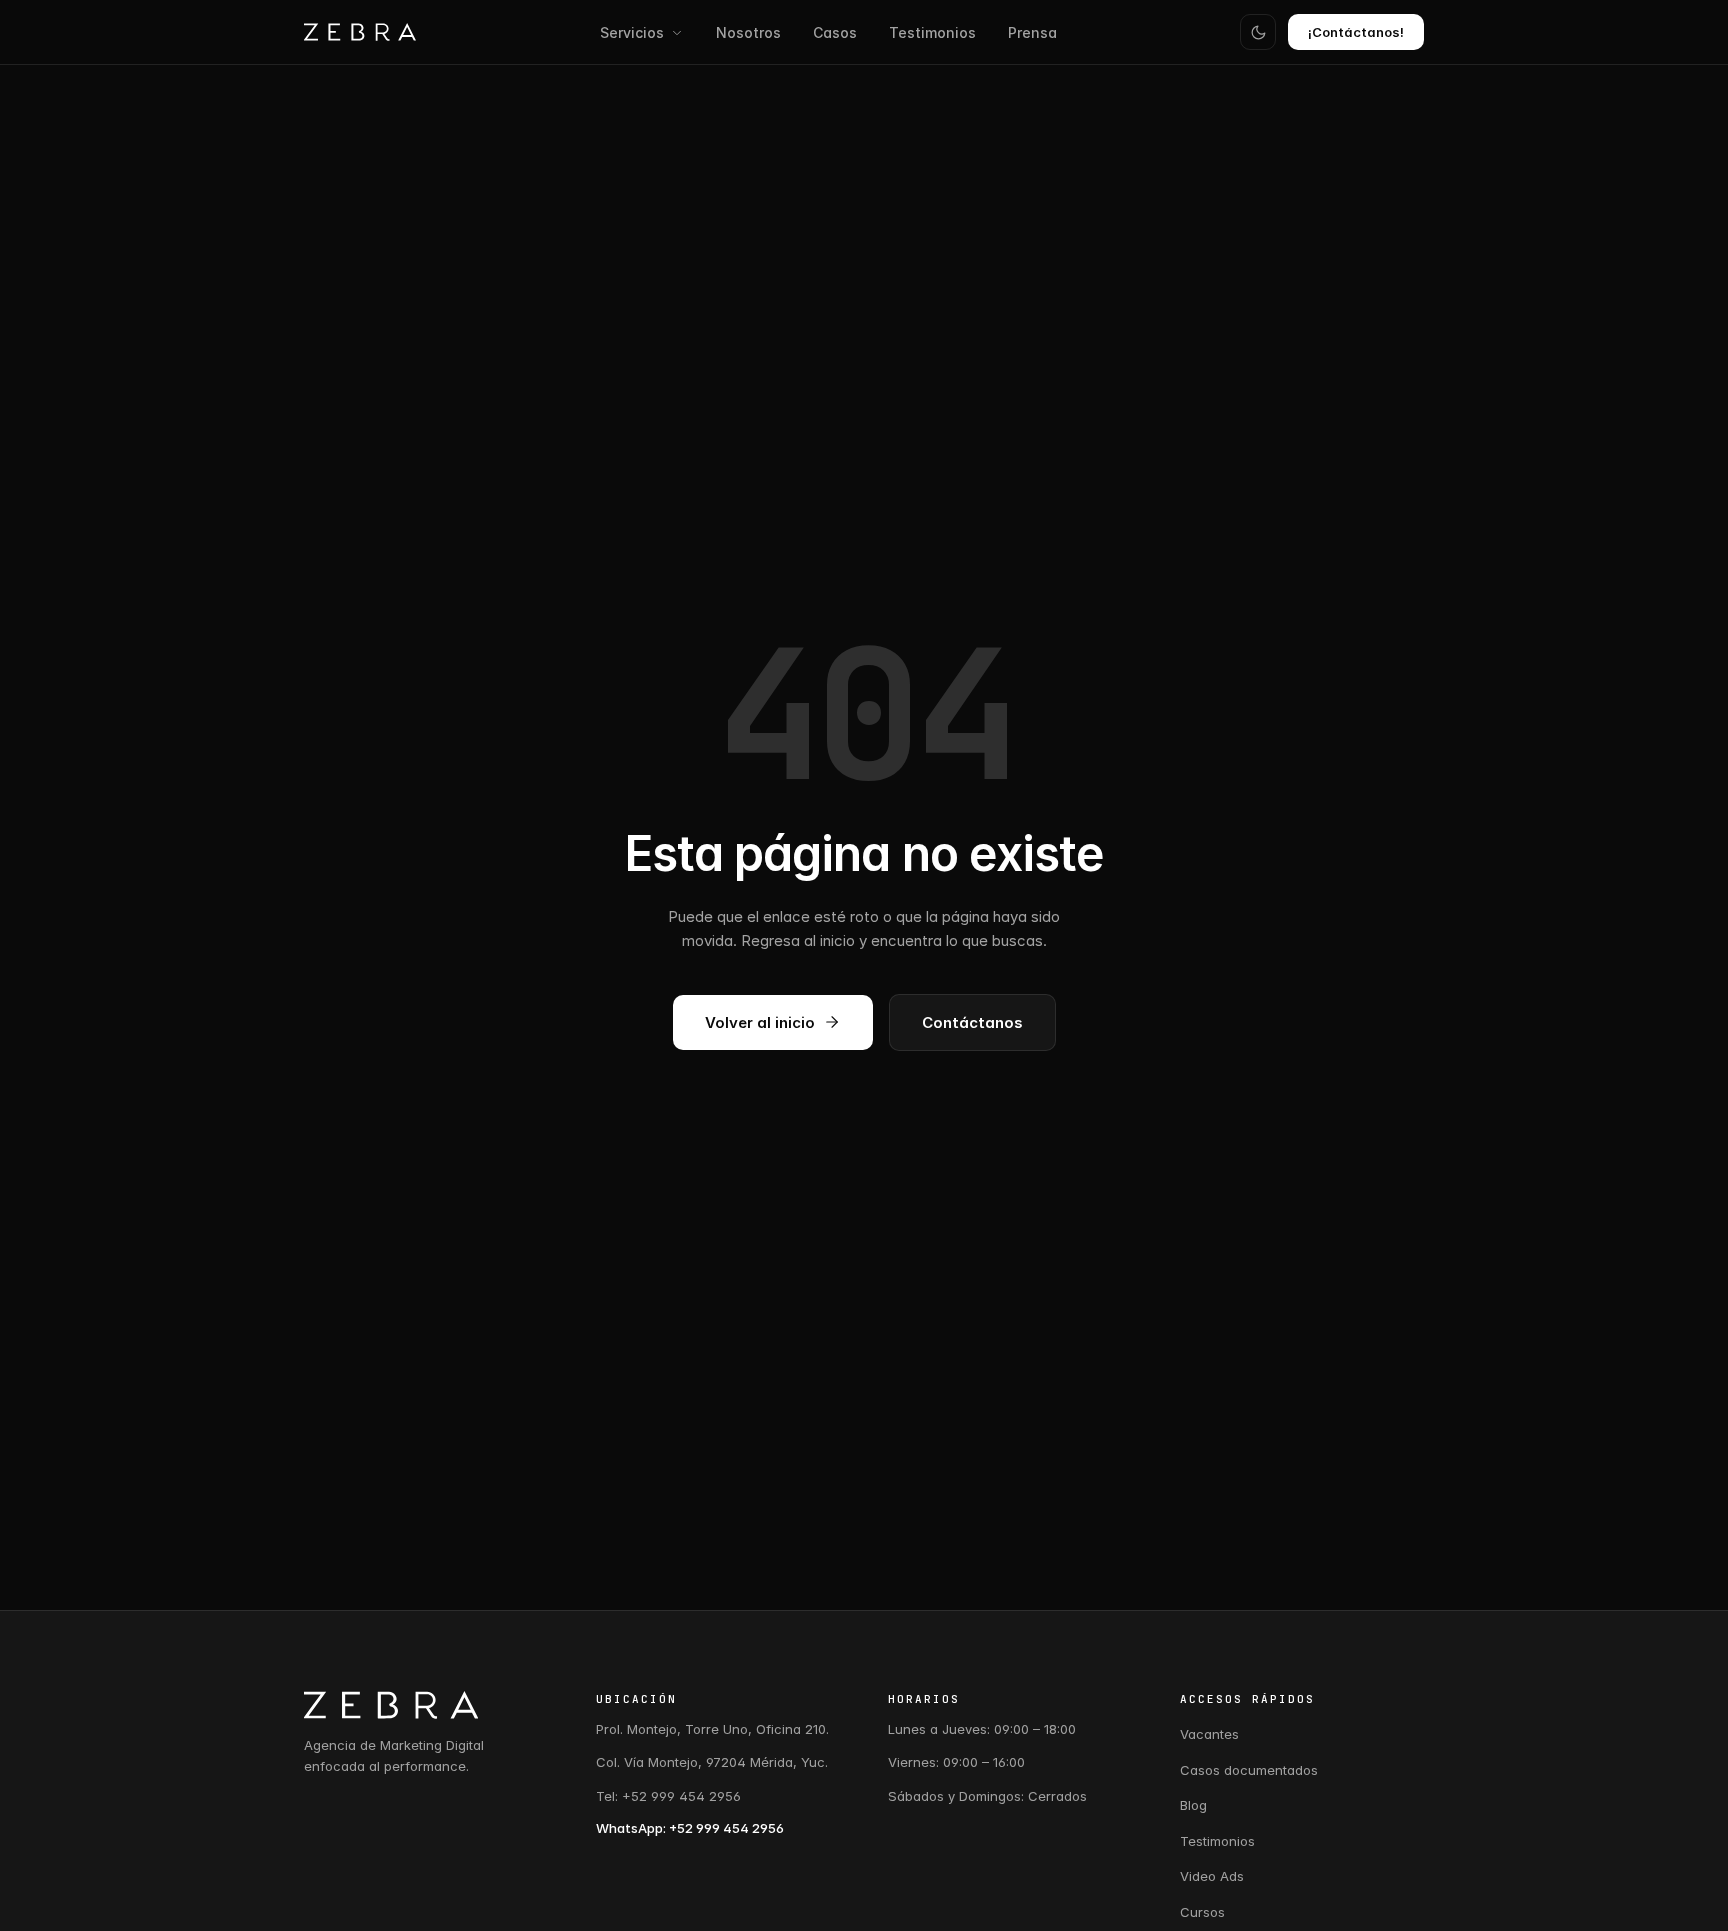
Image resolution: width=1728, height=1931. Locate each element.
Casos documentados (1249, 1770)
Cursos (1202, 1912)
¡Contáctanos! (1356, 32)
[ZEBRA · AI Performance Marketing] (360, 32)
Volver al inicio (760, 1022)
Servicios (632, 32)
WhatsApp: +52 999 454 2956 (690, 1828)
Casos (835, 32)
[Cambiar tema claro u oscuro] (1258, 32)
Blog (1193, 1805)
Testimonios (932, 32)
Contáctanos (972, 1022)
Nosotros (748, 32)
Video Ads (1212, 1876)
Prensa (1032, 32)
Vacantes (1209, 1734)
